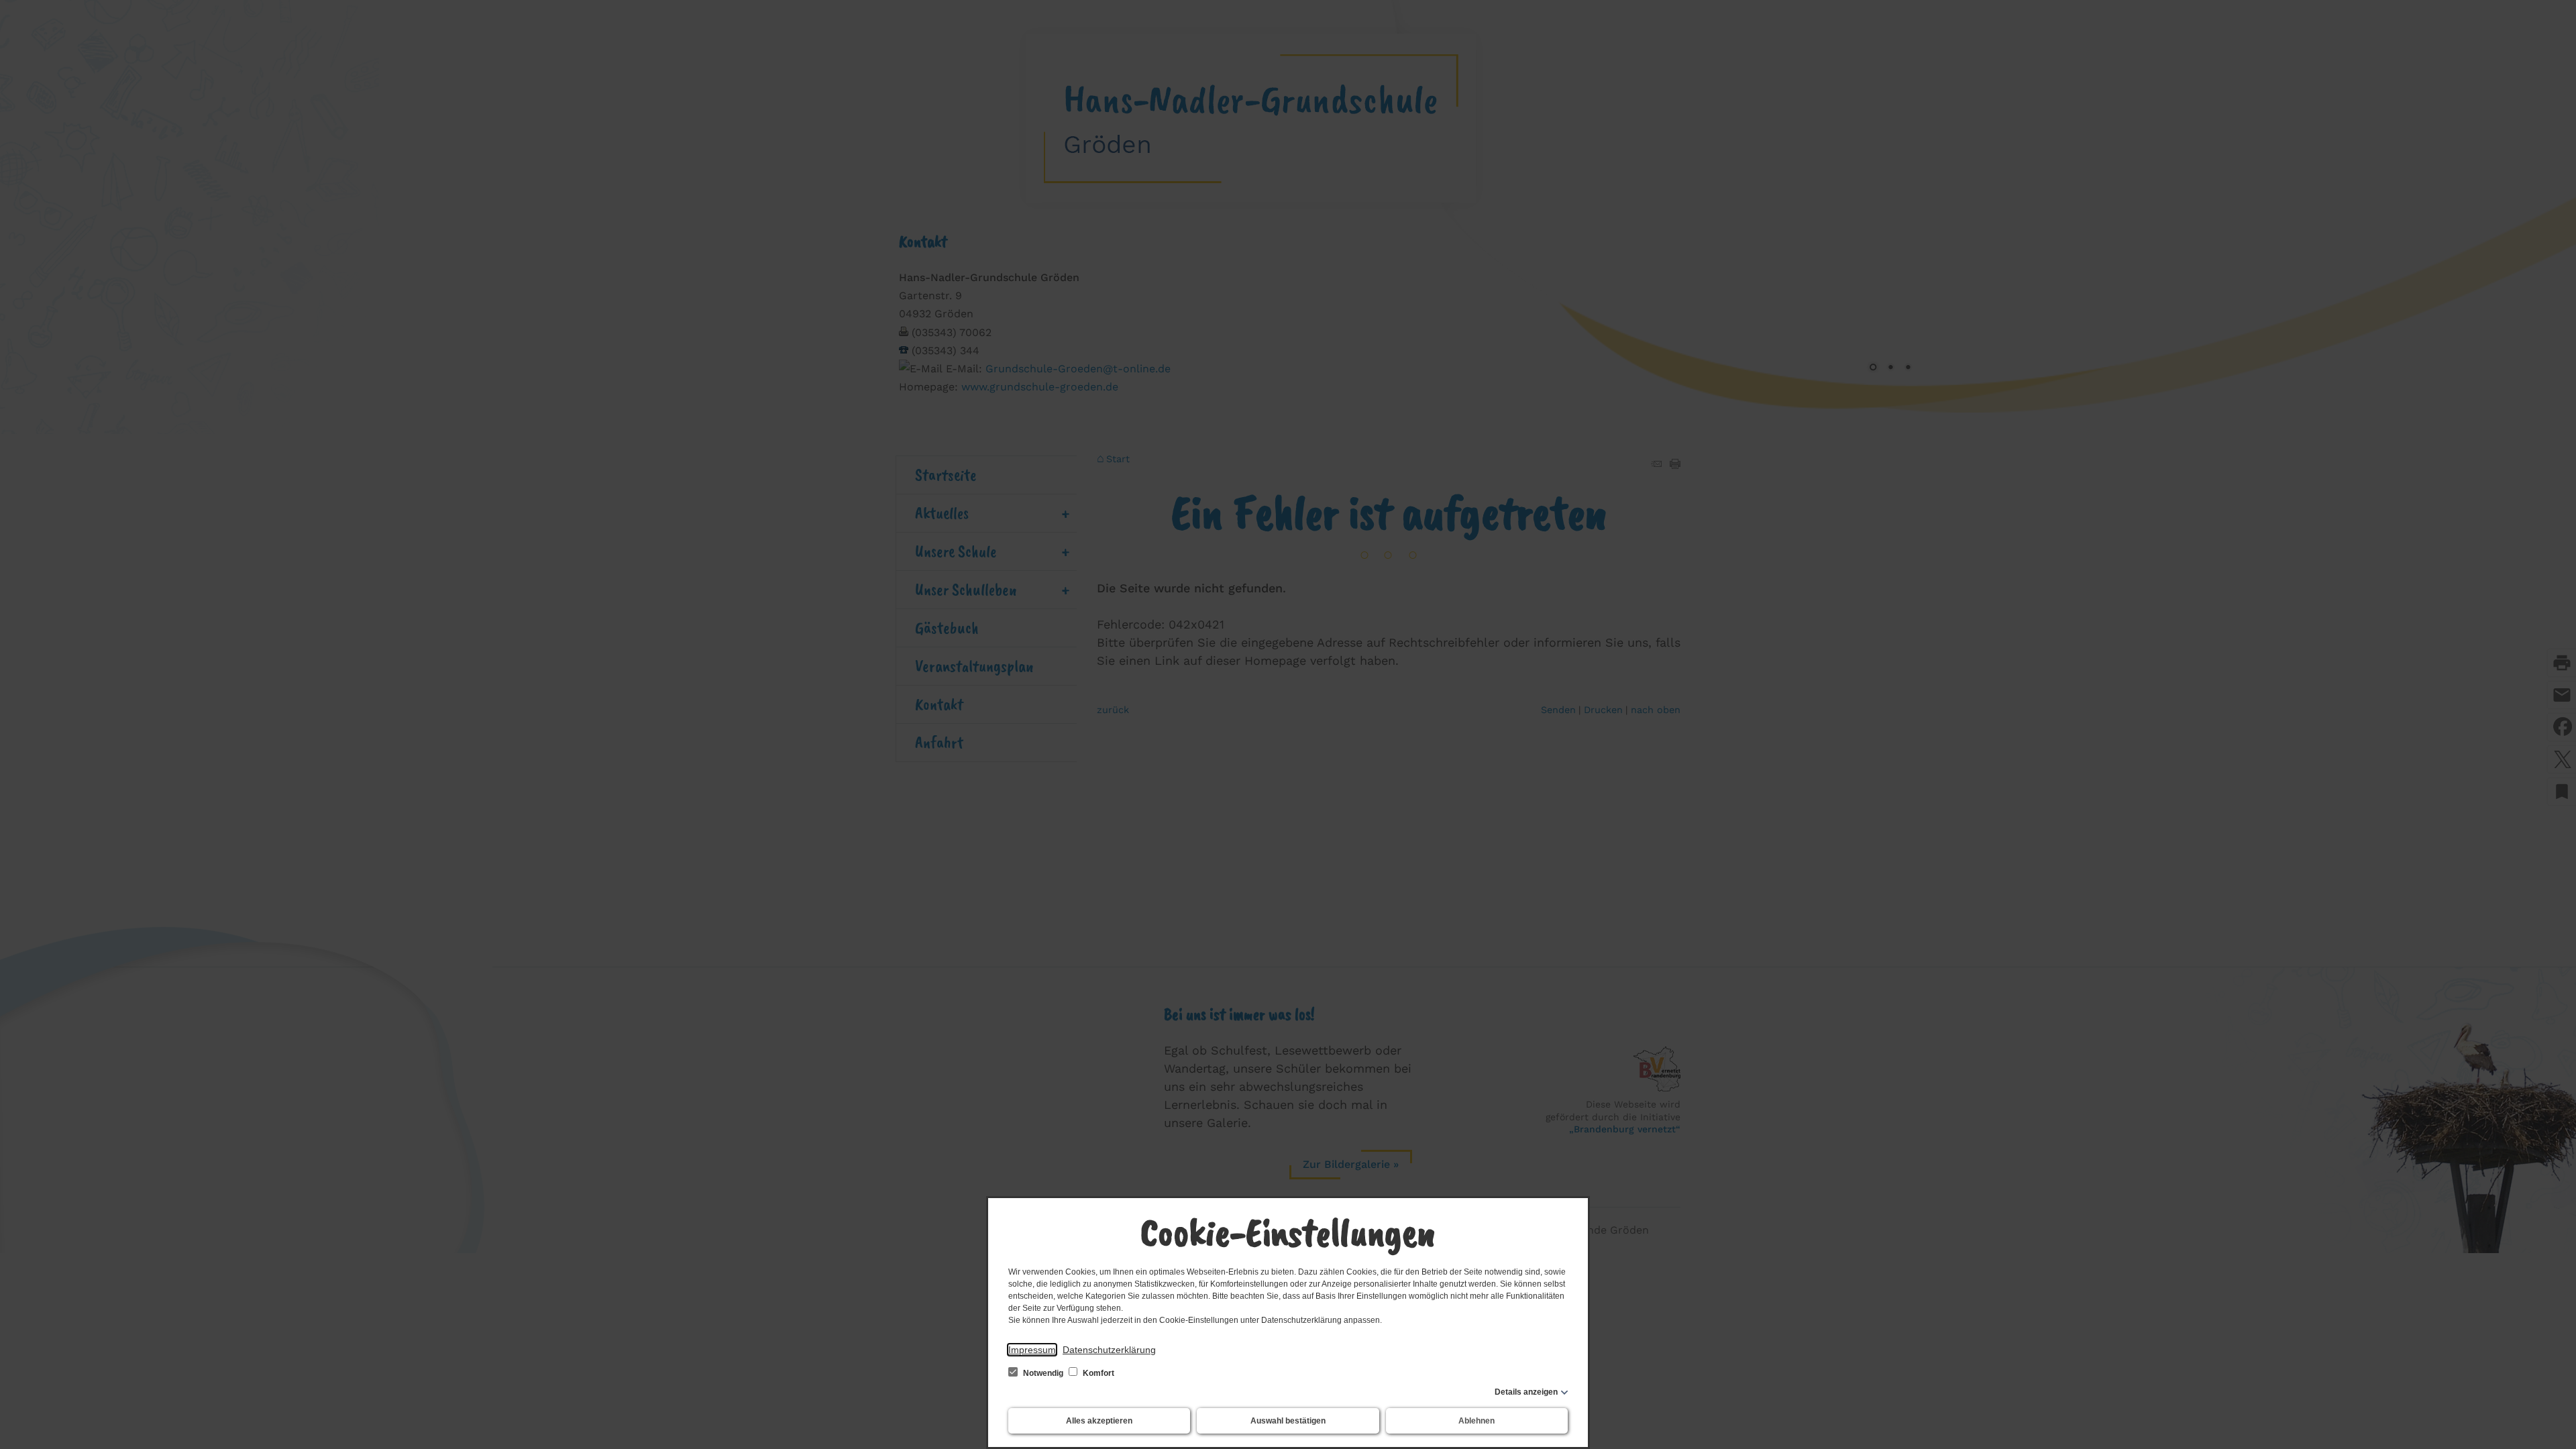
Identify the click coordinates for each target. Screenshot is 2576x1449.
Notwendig (1043, 1373)
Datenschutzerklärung (1109, 1350)
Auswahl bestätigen (1288, 1421)
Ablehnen (1477, 1421)
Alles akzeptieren (1099, 1421)
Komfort (1097, 1373)
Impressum (1032, 1350)
